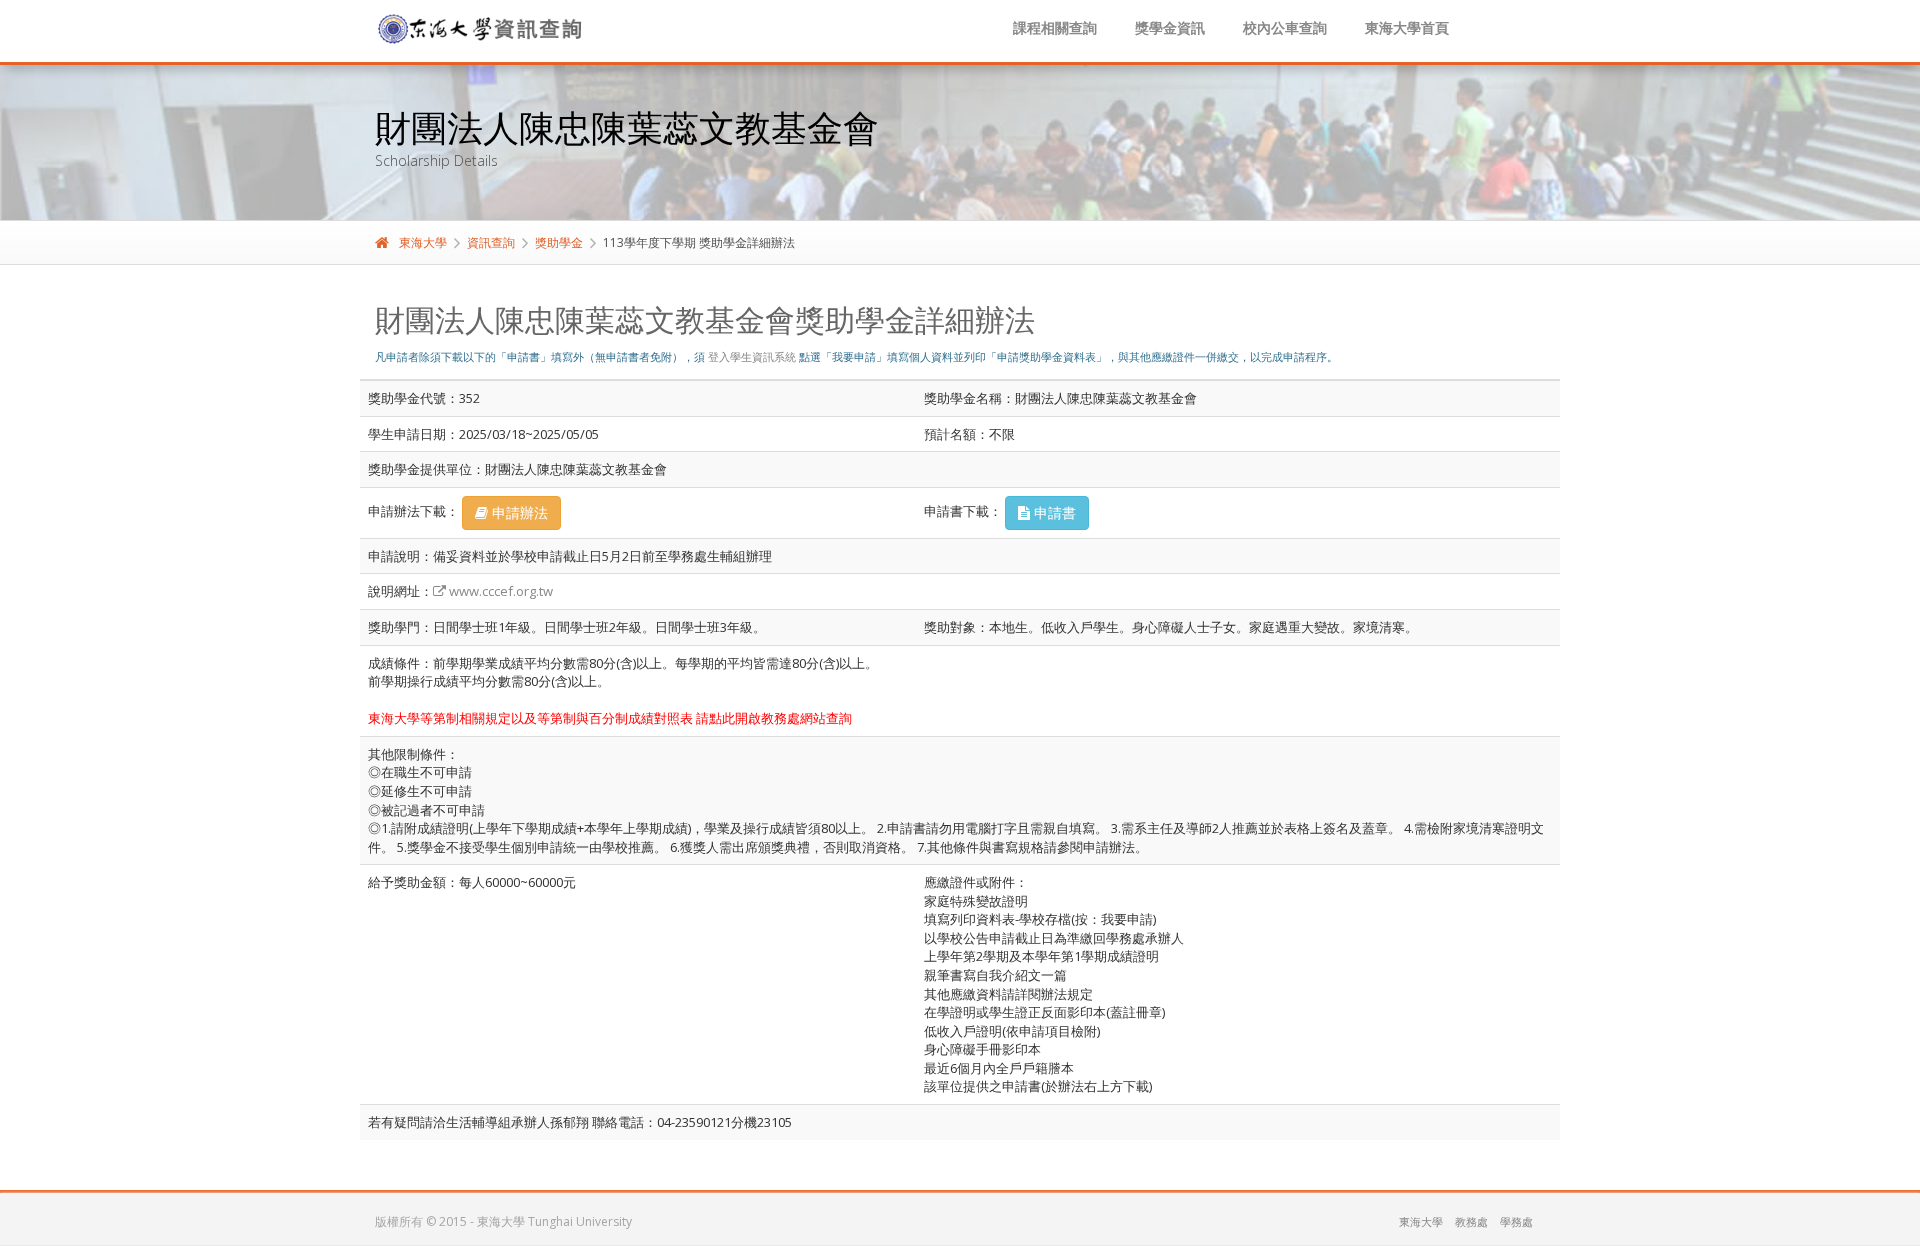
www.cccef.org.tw (499, 591)
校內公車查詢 (1285, 27)
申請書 (1053, 512)
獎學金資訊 (1170, 27)
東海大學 (423, 242)
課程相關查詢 (1055, 27)
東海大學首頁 (1407, 27)
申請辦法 (518, 512)
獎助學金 (559, 242)
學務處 (1516, 1221)
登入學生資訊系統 (752, 356)
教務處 (1471, 1221)
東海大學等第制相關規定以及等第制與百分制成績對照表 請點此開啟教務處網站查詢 (610, 718)
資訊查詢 (491, 242)
